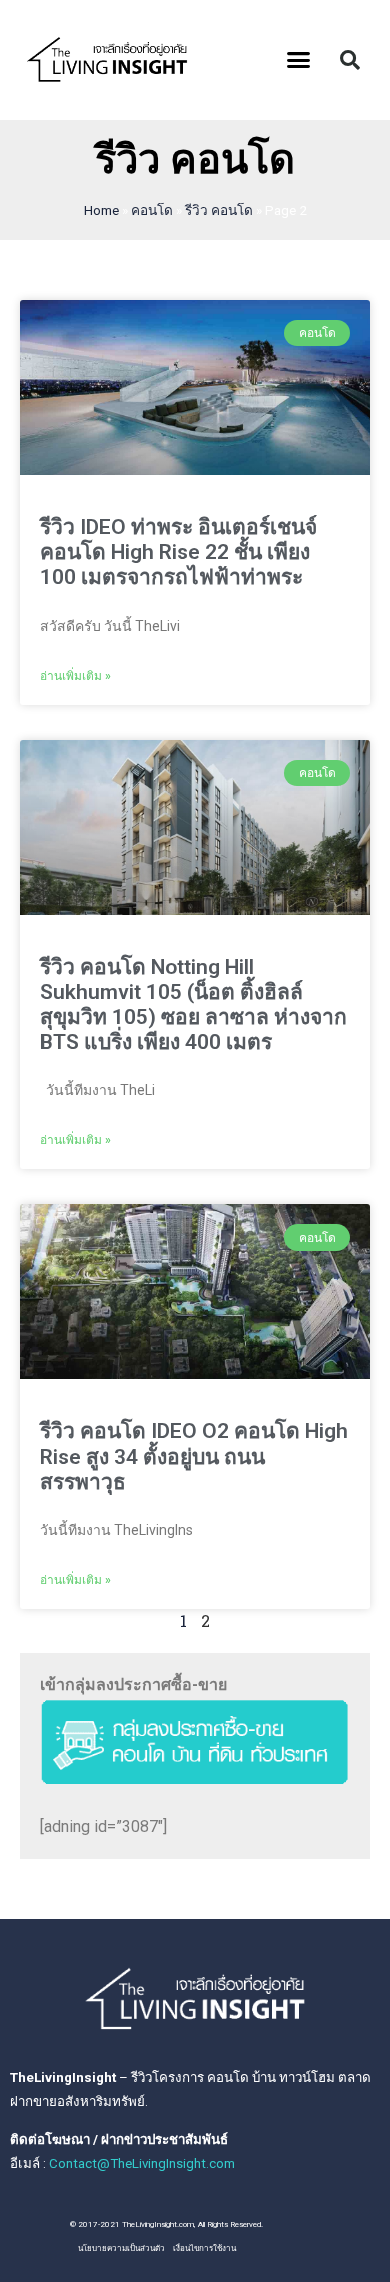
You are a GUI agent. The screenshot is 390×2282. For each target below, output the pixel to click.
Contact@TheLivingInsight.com (142, 2163)
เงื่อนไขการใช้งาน (204, 2248)
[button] (299, 60)
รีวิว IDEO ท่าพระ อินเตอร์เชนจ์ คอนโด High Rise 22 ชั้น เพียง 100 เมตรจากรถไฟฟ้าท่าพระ (178, 552)
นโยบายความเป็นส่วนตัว (121, 2248)
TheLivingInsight (63, 2077)
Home (101, 210)
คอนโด (152, 210)
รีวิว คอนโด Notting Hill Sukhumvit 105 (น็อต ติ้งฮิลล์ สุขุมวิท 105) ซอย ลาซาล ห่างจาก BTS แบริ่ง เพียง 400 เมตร (193, 1005)
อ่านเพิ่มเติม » (75, 676)
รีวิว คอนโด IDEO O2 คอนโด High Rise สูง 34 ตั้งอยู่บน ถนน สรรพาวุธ (194, 1456)
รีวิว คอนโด (219, 210)
